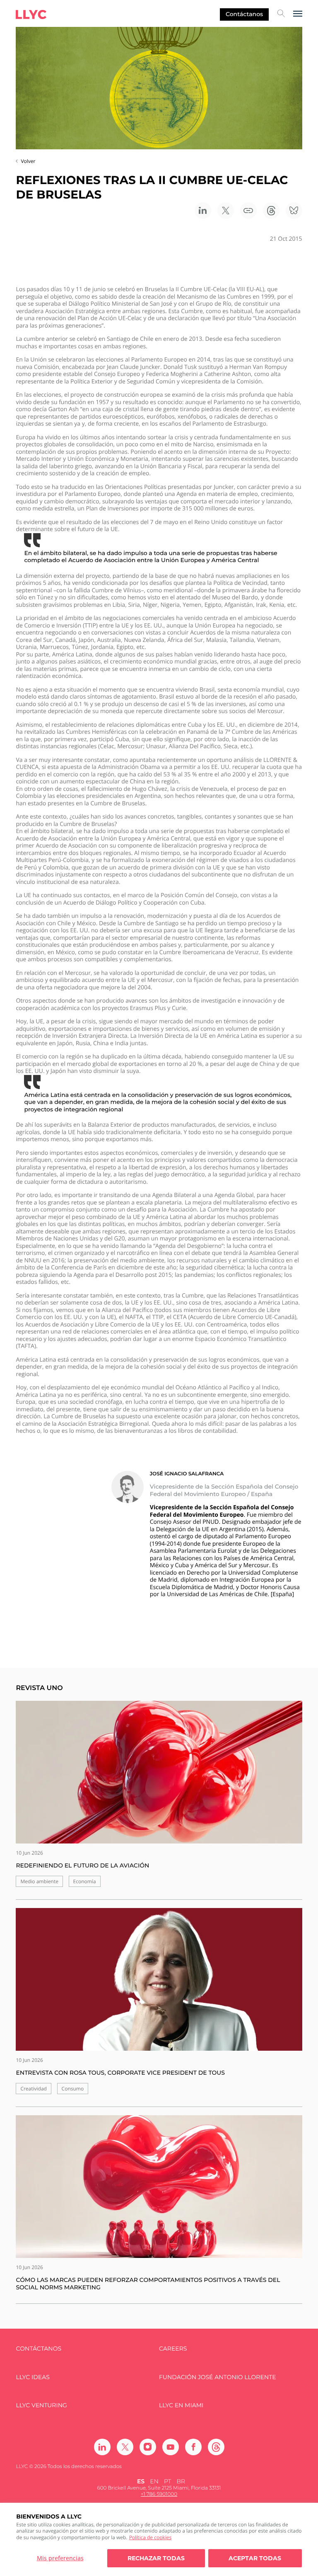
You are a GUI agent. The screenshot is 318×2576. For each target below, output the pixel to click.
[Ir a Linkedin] (102, 2447)
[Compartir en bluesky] (294, 211)
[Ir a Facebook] (193, 2447)
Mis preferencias (60, 2558)
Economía (85, 1881)
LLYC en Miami (181, 2405)
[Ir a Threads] (216, 2447)
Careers (173, 2349)
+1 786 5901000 (159, 2494)
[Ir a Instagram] (148, 2447)
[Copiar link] (248, 211)
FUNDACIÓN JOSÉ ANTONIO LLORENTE (218, 2377)
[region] (159, 2539)
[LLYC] (31, 14)
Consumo (73, 2089)
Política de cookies (151, 2537)
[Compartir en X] (226, 211)
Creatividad (34, 2089)
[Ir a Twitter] (125, 2447)
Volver (28, 161)
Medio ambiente (39, 1881)
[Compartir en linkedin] (203, 211)
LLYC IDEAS (33, 2377)
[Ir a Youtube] (171, 2447)
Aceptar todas (255, 2558)
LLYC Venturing (41, 2405)
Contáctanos (244, 14)
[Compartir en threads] (271, 211)
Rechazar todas (156, 2558)
